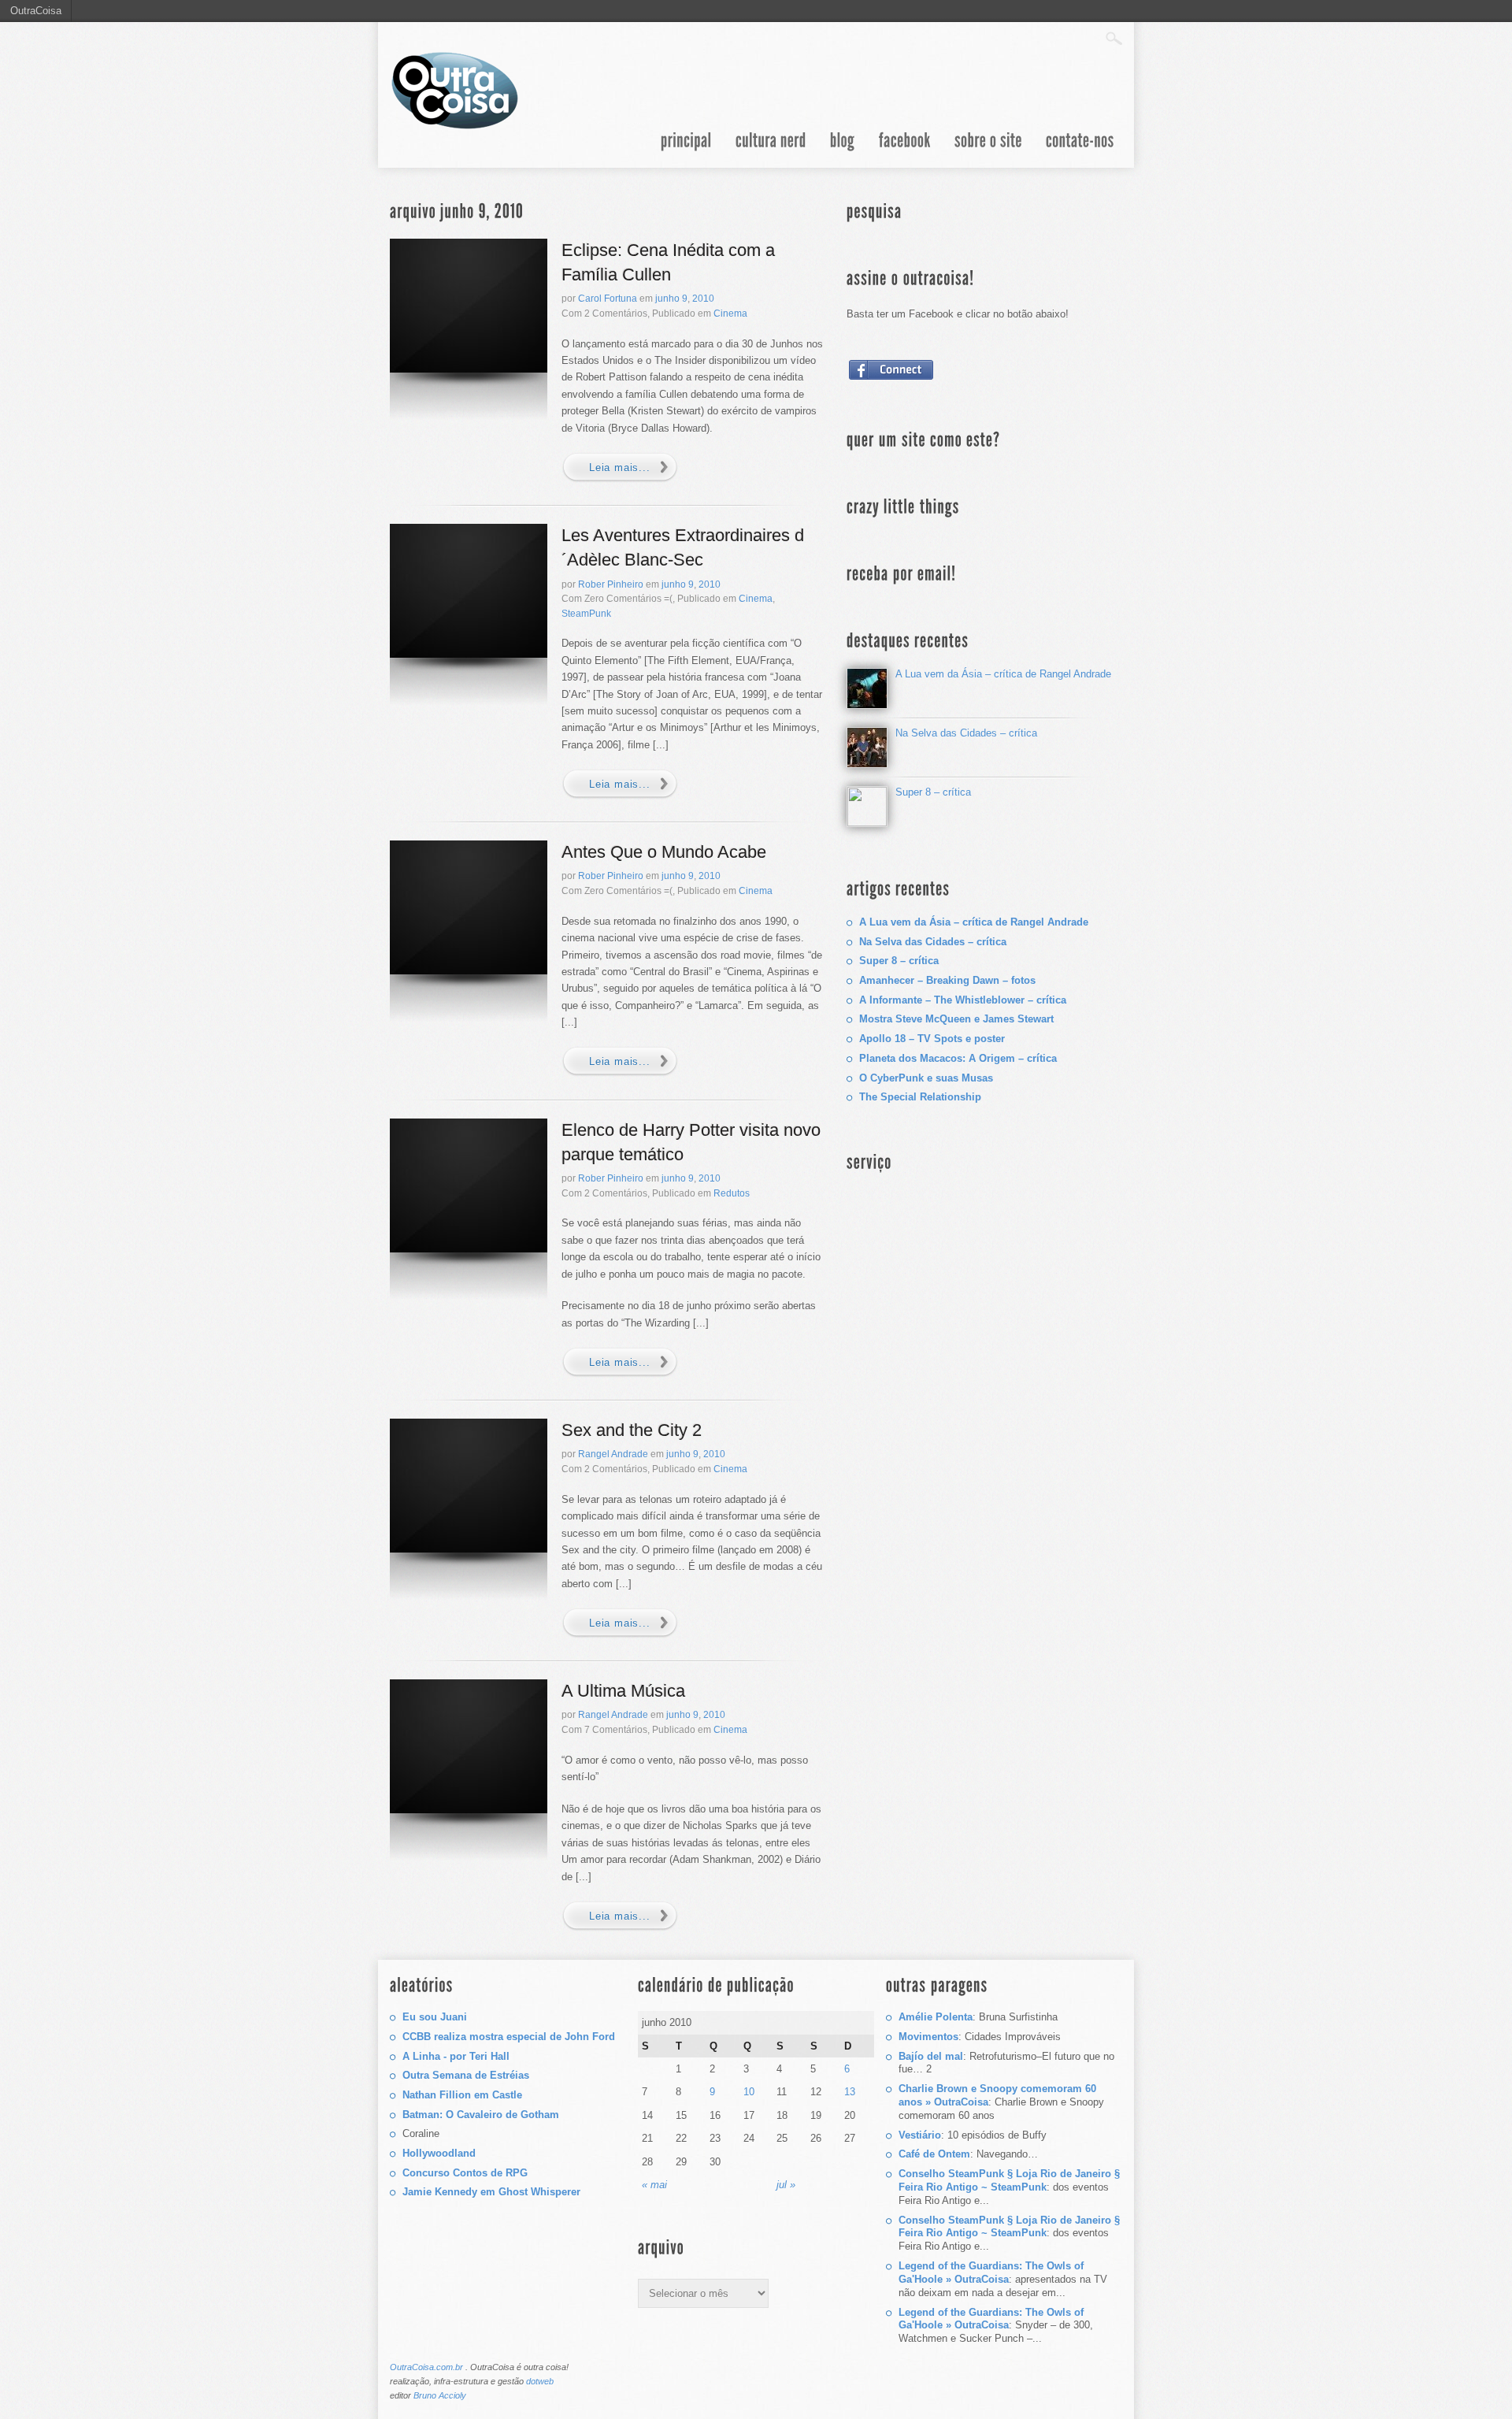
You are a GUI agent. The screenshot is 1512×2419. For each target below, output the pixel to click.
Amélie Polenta (936, 2017)
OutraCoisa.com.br (426, 2367)
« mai (654, 2185)
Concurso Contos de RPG (465, 2173)
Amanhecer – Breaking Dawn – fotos (947, 980)
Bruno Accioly (440, 2395)
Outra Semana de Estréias (466, 2075)
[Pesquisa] (1114, 38)
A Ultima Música (623, 1691)
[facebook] (905, 150)
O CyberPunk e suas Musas (926, 1078)
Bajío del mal (931, 2056)
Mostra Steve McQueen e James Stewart (956, 1019)
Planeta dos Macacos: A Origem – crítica (958, 1058)
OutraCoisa (36, 11)
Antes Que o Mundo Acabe (664, 852)
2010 (703, 299)
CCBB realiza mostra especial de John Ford (509, 2037)
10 (749, 2092)
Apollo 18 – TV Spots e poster (932, 1039)
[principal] (686, 150)
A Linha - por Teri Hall (456, 2056)
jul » (786, 2185)
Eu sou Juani (435, 2017)
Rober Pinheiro (611, 584)
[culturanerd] (771, 150)
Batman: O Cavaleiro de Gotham (481, 2115)
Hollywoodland (439, 2153)
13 (850, 2092)
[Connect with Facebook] (891, 379)
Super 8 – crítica (933, 792)
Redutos (732, 1193)
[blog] (843, 150)
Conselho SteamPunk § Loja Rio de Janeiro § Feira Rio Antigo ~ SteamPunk (1009, 2180)
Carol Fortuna (608, 299)
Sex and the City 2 (632, 1430)
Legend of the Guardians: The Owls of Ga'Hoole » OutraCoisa (991, 2272)
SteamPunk (586, 614)
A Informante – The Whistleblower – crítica (963, 1000)
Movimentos (928, 2037)
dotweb (540, 2381)
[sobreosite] (988, 150)
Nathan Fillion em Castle (462, 2095)
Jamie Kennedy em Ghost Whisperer (491, 2192)
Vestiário (920, 2135)
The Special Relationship (920, 1097)
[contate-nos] (1080, 150)
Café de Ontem (934, 2154)
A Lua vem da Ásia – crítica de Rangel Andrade (1003, 674)
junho (667, 299)
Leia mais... (620, 467)
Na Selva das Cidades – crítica (966, 733)
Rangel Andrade (613, 1454)
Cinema (730, 314)
